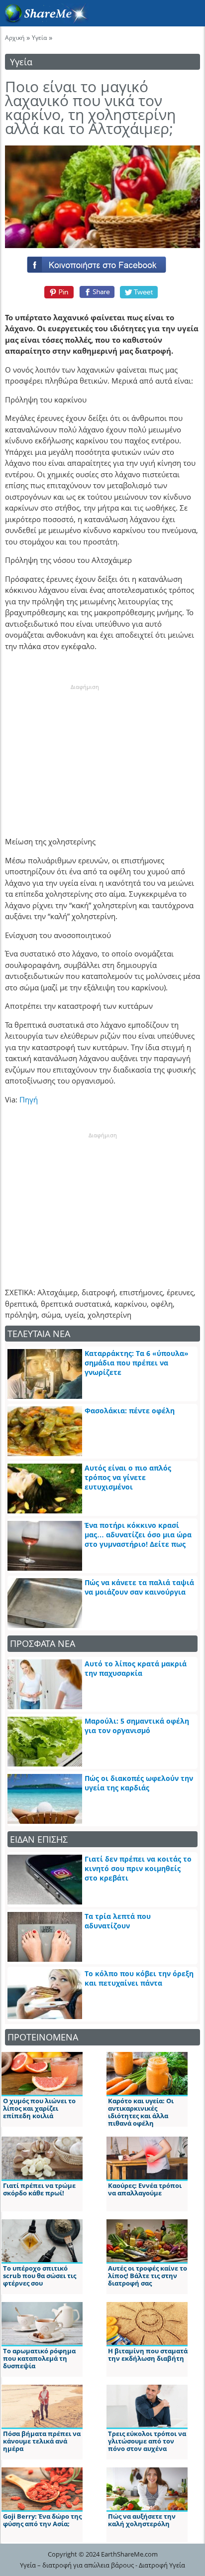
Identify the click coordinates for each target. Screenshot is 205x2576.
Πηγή (29, 1099)
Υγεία (39, 38)
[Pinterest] (57, 292)
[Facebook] (102, 263)
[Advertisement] (85, 754)
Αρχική (15, 38)
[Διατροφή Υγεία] (44, 20)
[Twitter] (139, 292)
